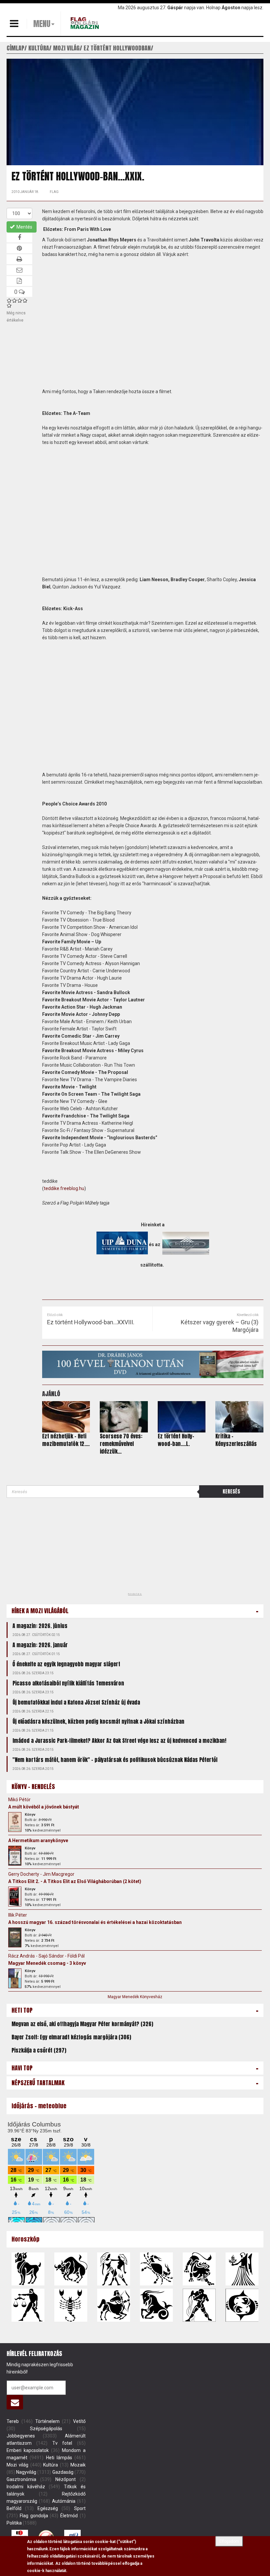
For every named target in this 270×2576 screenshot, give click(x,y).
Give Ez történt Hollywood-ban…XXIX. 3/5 (20, 300)
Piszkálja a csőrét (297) (39, 2050)
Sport (80, 2508)
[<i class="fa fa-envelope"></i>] (15, 2402)
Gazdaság (63, 2472)
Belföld (14, 2508)
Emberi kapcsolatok (28, 2450)
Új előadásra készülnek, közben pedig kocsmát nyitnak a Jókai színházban (98, 1721)
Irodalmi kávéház (26, 2487)
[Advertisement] (56, 1547)
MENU (42, 24)
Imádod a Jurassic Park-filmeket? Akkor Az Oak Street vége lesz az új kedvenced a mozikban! (119, 1741)
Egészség (48, 2508)
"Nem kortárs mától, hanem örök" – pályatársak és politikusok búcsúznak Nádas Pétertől (115, 1760)
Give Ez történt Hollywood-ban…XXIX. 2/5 (14, 300)
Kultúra (51, 2465)
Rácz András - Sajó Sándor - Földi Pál (46, 1956)
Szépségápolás (46, 2429)
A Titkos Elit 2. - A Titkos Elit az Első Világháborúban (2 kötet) (75, 1881)
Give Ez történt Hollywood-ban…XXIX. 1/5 (9, 300)
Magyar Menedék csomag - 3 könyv (47, 1963)
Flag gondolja (34, 2516)
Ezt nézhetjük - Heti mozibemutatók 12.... (66, 1440)
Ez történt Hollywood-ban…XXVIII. (91, 1322)
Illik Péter (18, 1915)
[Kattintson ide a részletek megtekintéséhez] (15, 1822)
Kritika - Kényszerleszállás (236, 1440)
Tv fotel (62, 2443)
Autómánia (64, 2501)
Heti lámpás (59, 2458)
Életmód (69, 2516)
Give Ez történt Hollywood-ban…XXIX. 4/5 (25, 300)
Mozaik (78, 2465)
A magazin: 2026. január (40, 1645)
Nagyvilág (26, 2472)
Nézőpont (66, 2479)
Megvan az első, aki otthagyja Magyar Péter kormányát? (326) (82, 2024)
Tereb (13, 2421)
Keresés (231, 1491)
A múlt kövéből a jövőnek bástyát (44, 1807)
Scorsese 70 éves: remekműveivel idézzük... (121, 1444)
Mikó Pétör (19, 1800)
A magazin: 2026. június (40, 1626)
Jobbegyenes (21, 2436)
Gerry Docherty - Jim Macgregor (41, 1874)
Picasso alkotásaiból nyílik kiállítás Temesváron (68, 1683)
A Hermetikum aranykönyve (38, 1840)
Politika (14, 2523)
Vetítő (79, 2421)
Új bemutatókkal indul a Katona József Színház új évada (76, 1702)
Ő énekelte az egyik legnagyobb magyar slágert (66, 1664)
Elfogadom (229, 2541)
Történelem (47, 2421)
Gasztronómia (21, 2479)
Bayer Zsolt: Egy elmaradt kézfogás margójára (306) (71, 2037)
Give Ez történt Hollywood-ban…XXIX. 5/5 (9, 305)
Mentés (24, 227)
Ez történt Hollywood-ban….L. (176, 1440)
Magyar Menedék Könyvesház (135, 1997)
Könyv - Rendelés (33, 1787)
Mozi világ (17, 2465)
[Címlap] (86, 23)
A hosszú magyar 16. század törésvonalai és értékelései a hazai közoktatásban (95, 1922)
